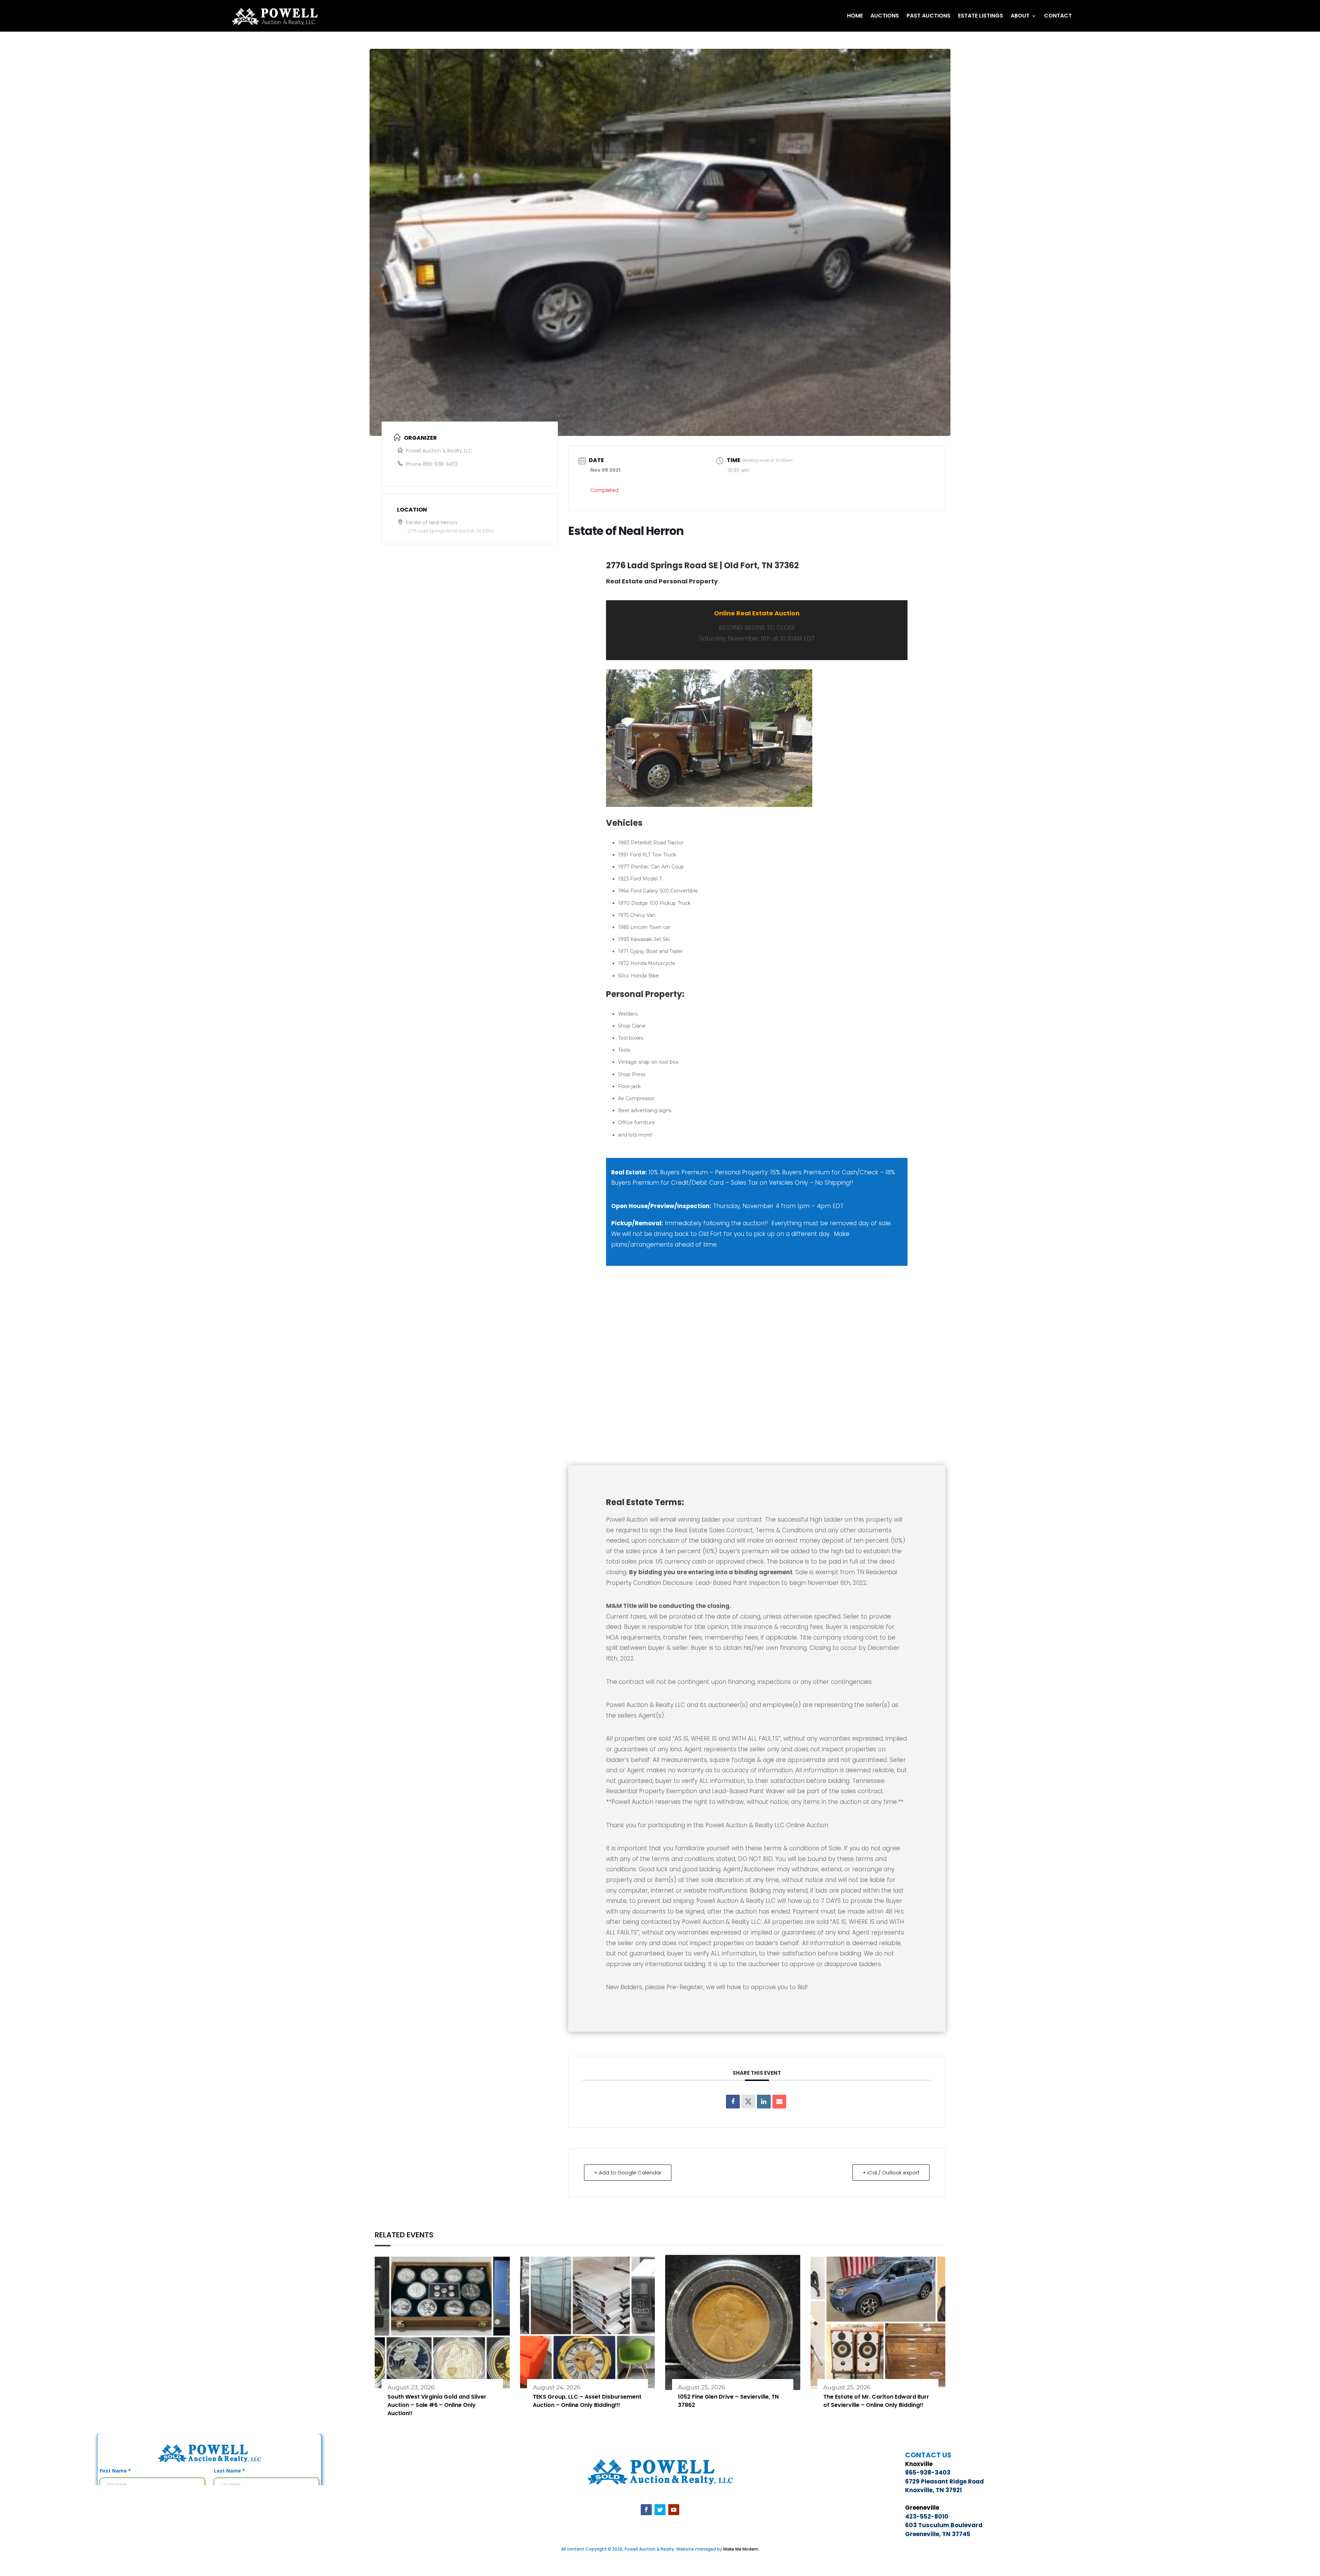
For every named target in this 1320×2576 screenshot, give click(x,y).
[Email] (779, 2102)
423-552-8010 (927, 2517)
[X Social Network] (748, 2102)
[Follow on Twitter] (660, 2510)
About (1020, 16)
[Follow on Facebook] (646, 2510)
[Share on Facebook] (733, 2102)
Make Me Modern (741, 2549)
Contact (1058, 16)
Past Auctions (928, 16)
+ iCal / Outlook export (891, 2173)
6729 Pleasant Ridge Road (944, 2481)
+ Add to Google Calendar (628, 2173)
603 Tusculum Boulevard (944, 2525)
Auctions (885, 16)
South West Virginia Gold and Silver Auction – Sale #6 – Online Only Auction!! (437, 2405)
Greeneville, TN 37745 (938, 2534)
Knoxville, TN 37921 (933, 2490)
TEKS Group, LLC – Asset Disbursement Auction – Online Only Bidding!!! (587, 2401)
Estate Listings (981, 16)
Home (855, 16)
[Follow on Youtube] (674, 2510)
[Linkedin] (764, 2102)
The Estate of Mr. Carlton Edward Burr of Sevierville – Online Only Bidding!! (876, 2401)
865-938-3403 (440, 464)
